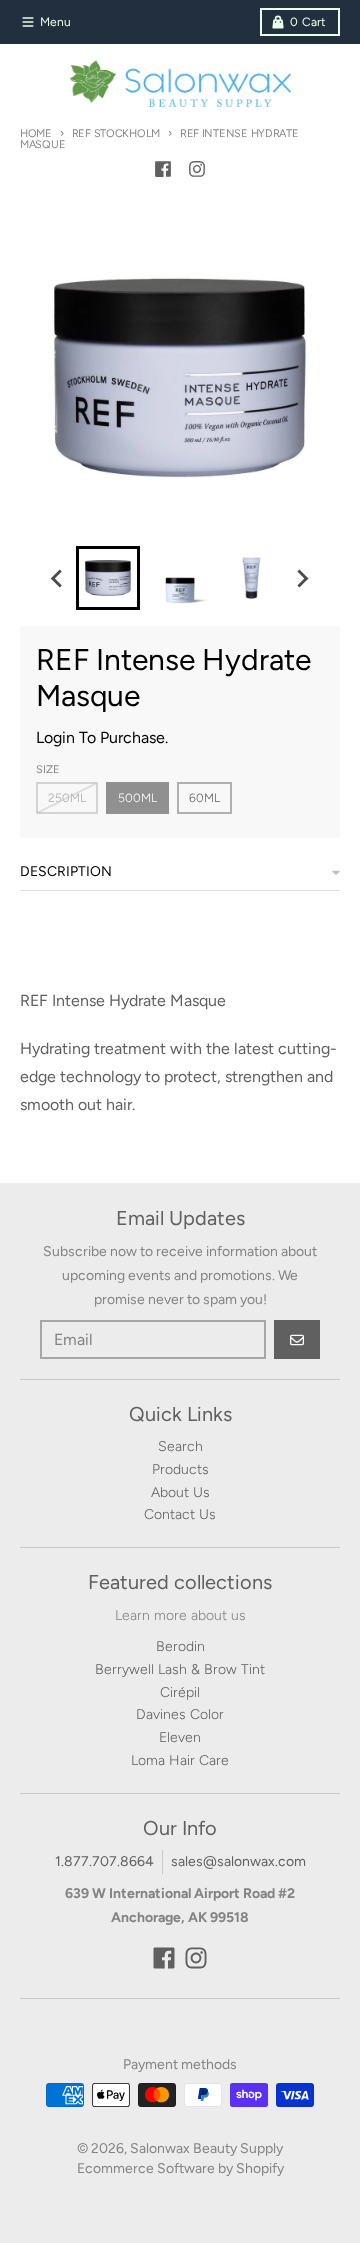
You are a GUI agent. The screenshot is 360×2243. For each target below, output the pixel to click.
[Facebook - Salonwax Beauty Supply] (163, 169)
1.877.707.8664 (104, 1861)
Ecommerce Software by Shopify (180, 2168)
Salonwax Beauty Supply (206, 2148)
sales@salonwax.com (238, 1861)
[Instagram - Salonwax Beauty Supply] (197, 169)
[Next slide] (302, 578)
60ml (204, 798)
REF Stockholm (116, 133)
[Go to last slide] (58, 578)
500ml (137, 798)
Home (36, 133)
